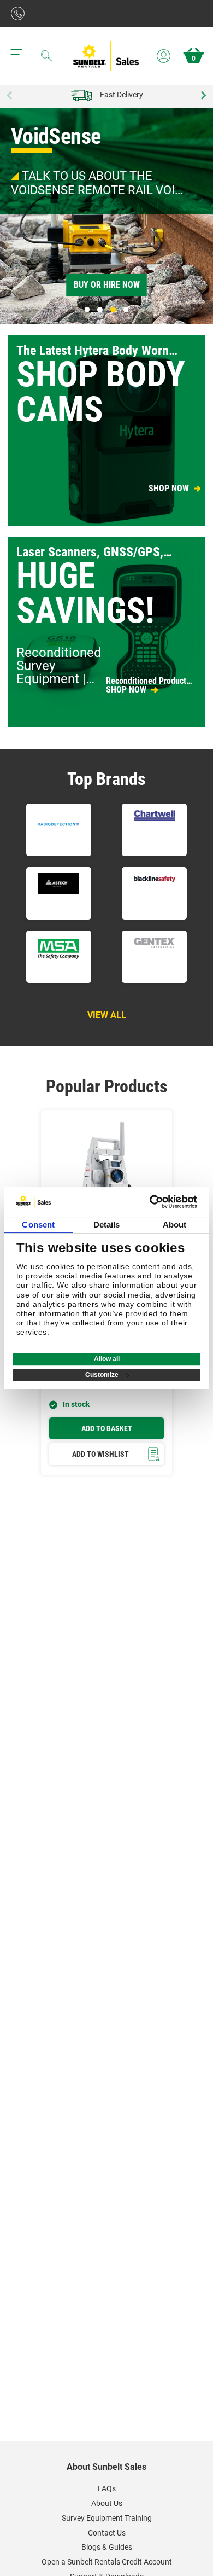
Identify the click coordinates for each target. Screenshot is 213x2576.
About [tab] (175, 1225)
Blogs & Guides (107, 2547)
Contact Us (107, 2533)
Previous (11, 95)
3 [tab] (113, 310)
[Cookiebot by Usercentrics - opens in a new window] (151, 1202)
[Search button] (47, 56)
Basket (194, 59)
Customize (102, 1375)
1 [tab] (87, 310)
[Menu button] (16, 55)
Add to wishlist (100, 1454)
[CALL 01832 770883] (20, 13)
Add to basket (107, 1428)
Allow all (107, 1359)
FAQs (107, 2488)
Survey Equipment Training (107, 2518)
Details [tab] (107, 1225)
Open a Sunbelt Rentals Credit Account (107, 2562)
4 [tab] (126, 310)
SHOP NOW (169, 489)
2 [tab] (100, 310)
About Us (107, 2503)
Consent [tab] (38, 1225)
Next (202, 95)
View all (107, 1015)
